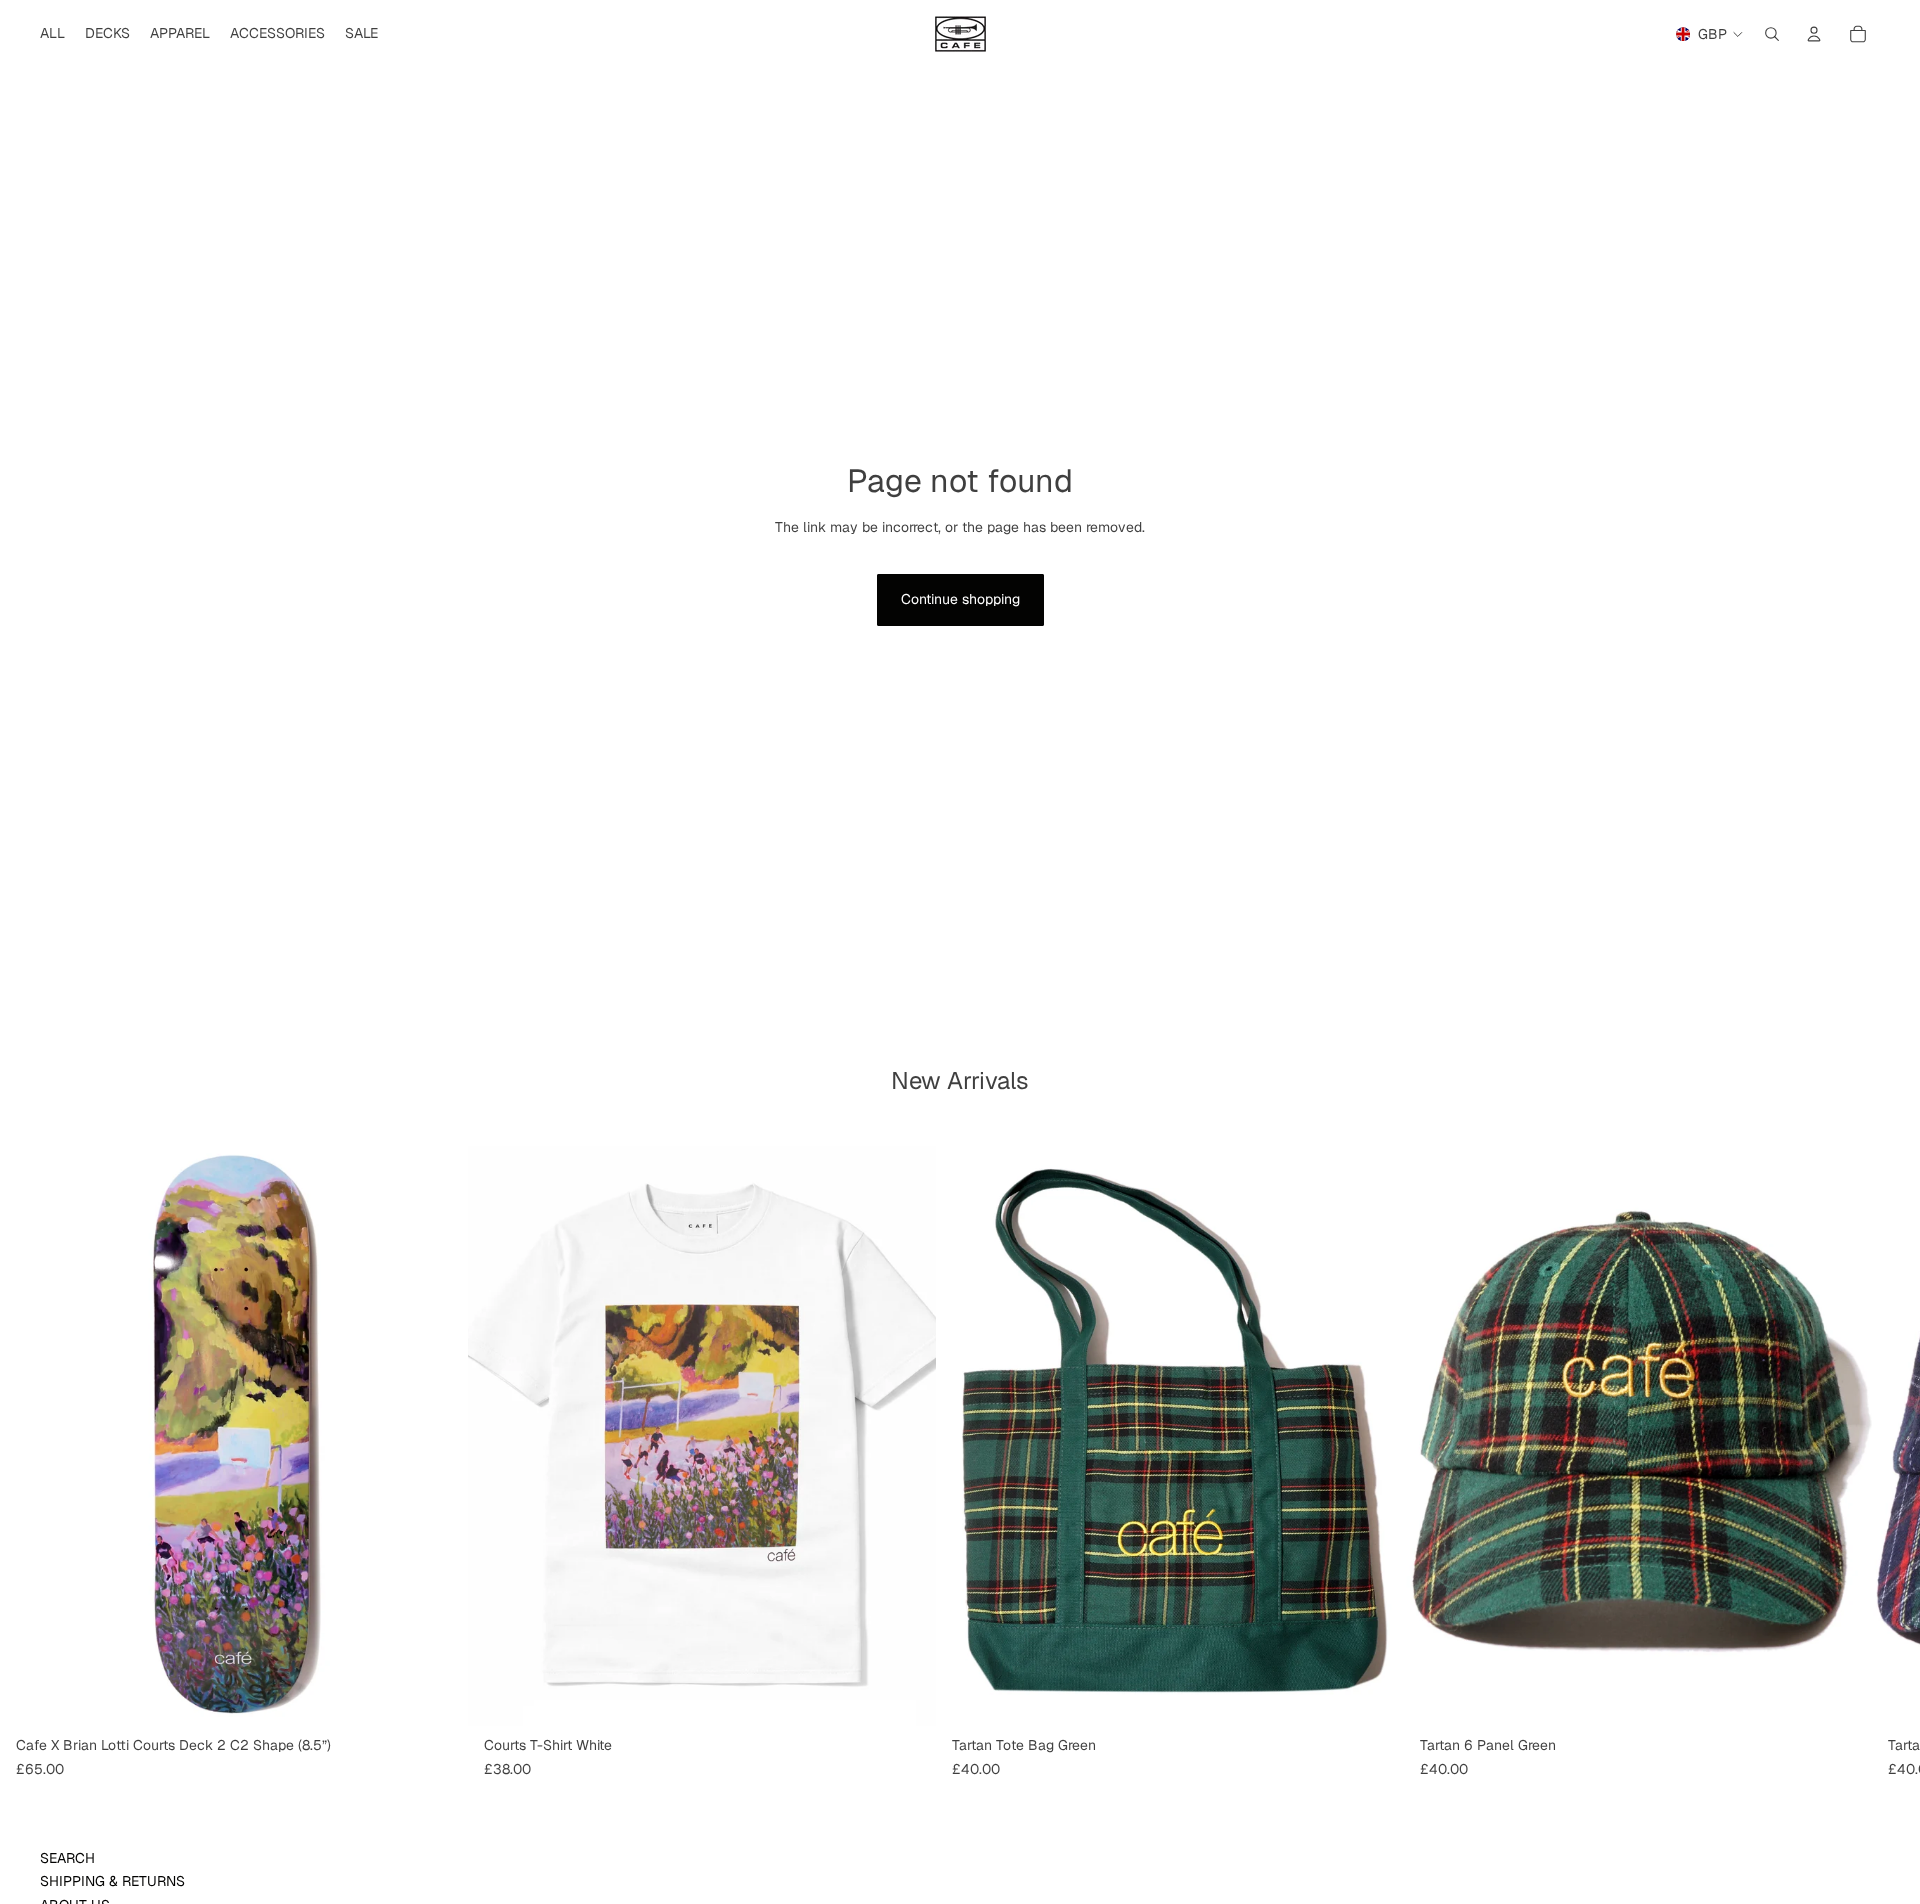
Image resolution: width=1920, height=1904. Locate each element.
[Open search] (1772, 34)
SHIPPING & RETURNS (112, 1881)
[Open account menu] (1814, 34)
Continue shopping (960, 599)
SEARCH (67, 1858)
